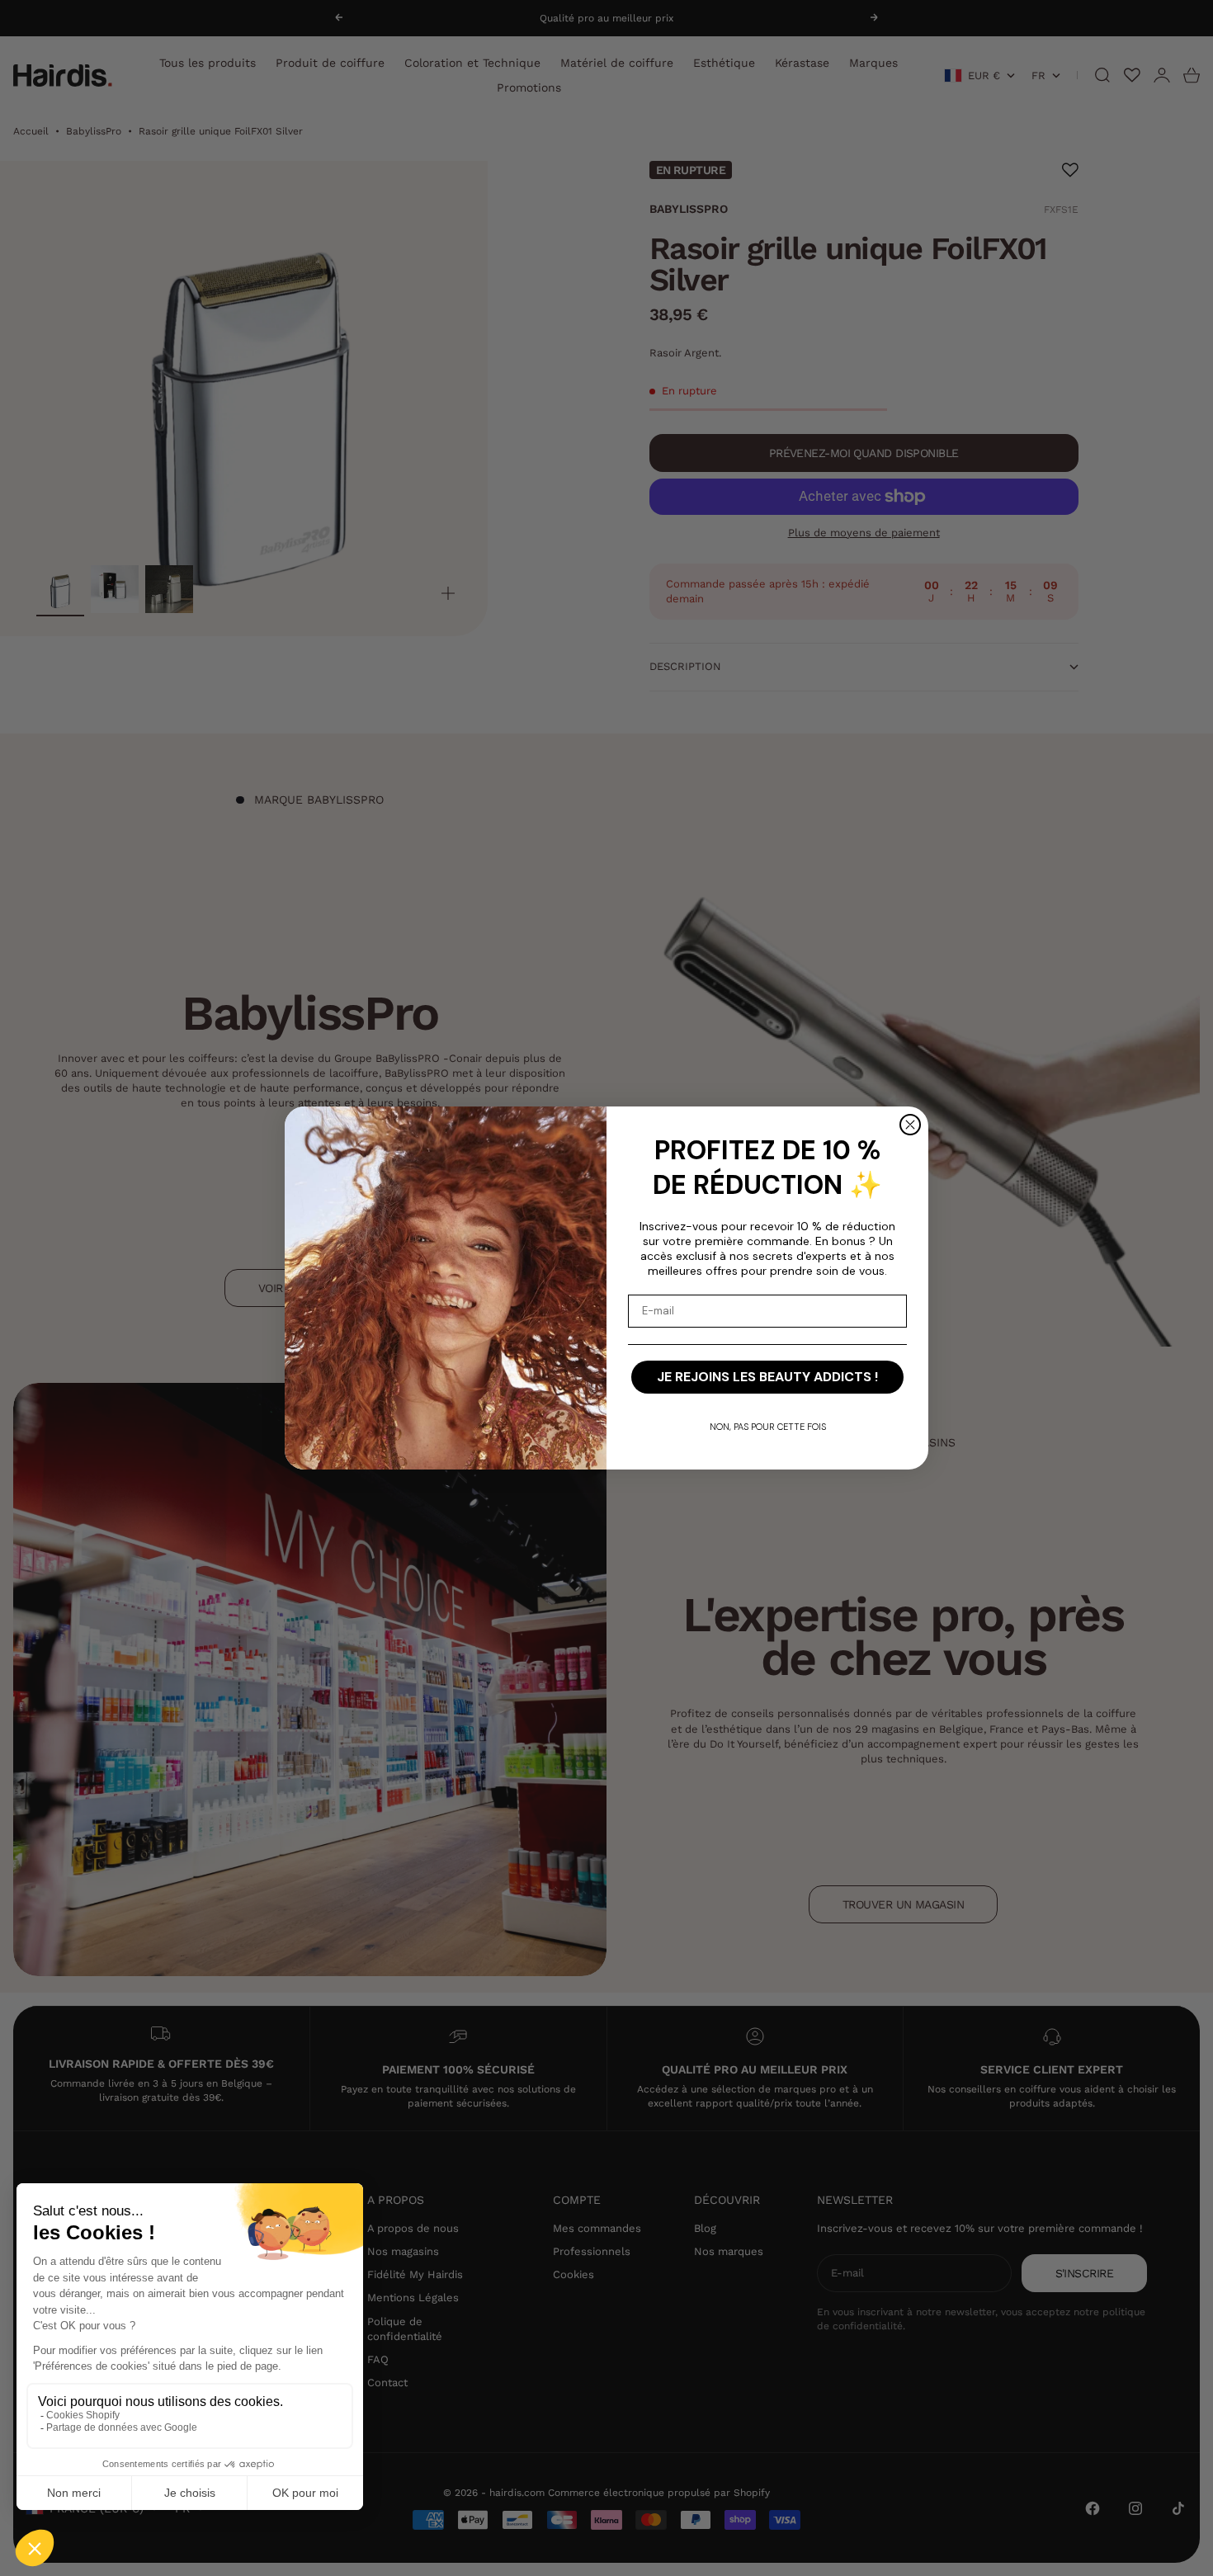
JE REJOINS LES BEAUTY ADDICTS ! (767, 1377)
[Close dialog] (910, 1125)
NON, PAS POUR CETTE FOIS (768, 1427)
